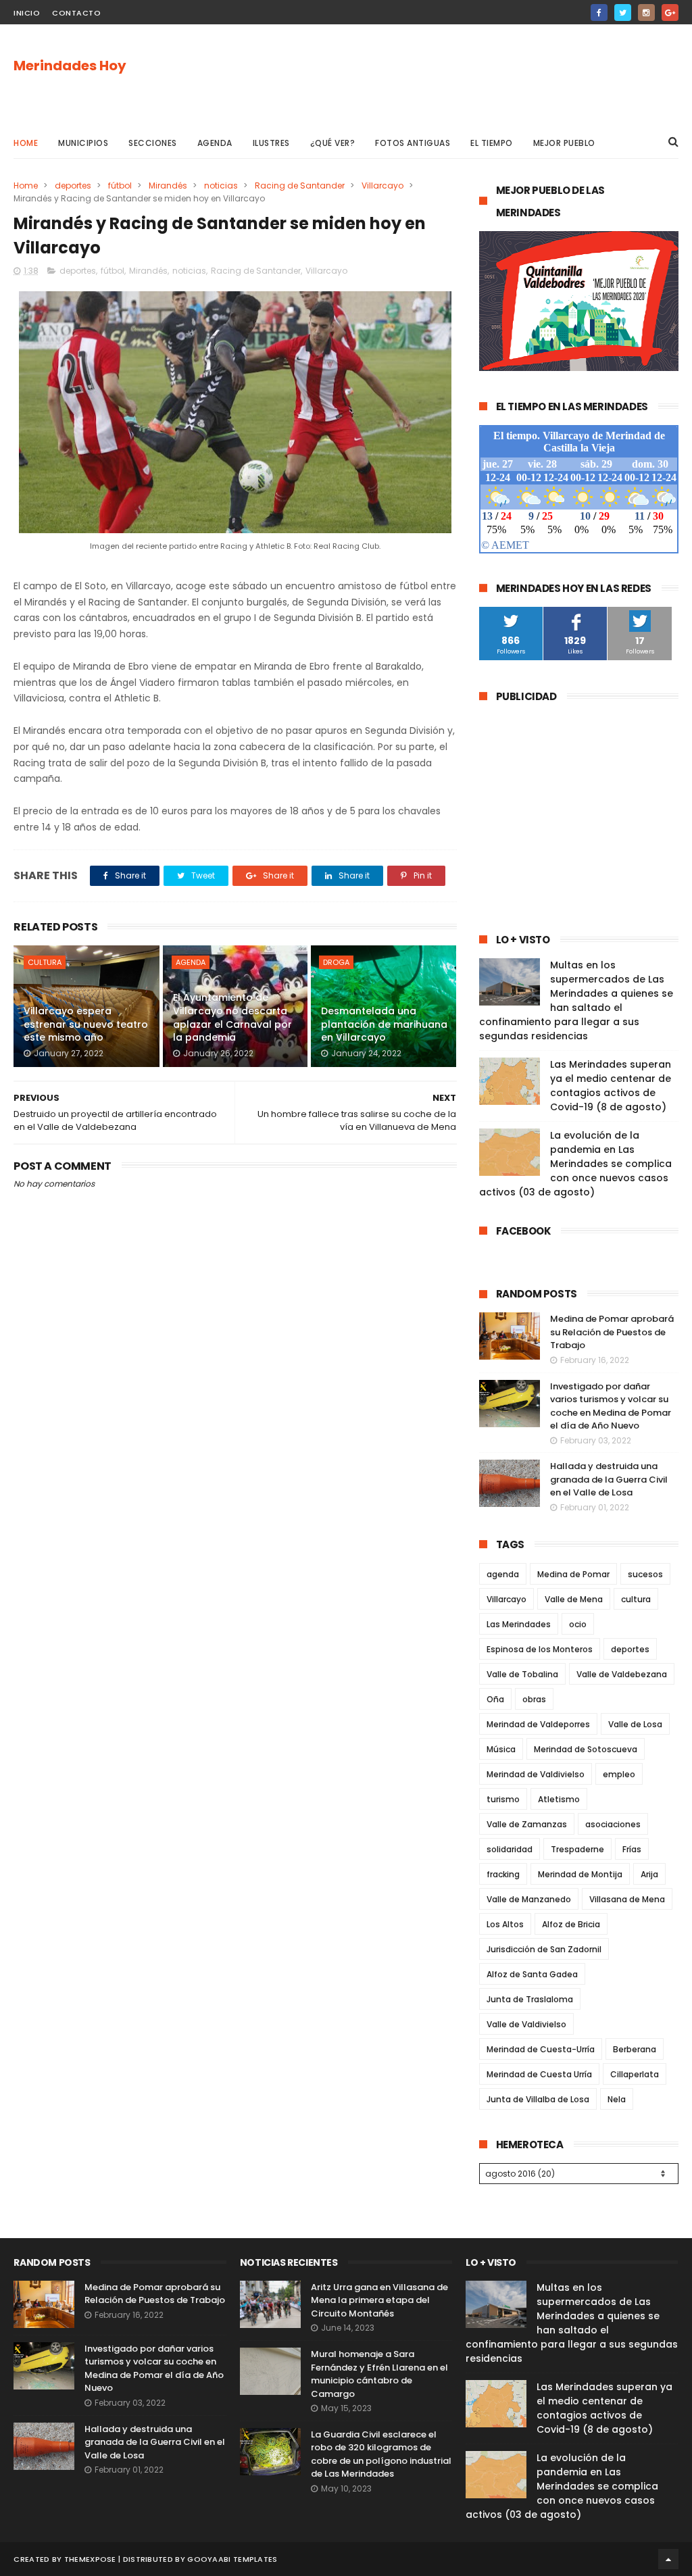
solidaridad (510, 1849)
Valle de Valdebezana (622, 1674)
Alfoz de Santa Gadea (532, 1974)
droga (336, 962)
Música (501, 1749)
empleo (619, 1774)
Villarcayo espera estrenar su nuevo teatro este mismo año (86, 1024)
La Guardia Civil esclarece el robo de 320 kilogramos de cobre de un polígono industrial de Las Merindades (381, 2454)
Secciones (153, 143)
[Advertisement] (432, 75)
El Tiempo (492, 143)
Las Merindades (519, 1624)
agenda (191, 962)
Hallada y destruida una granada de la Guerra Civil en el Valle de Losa (609, 1479)
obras (534, 1699)
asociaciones (613, 1824)
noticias (221, 185)
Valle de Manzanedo (529, 1899)
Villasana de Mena (627, 1899)
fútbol (120, 185)
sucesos (645, 1574)
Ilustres (271, 143)
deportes (73, 185)
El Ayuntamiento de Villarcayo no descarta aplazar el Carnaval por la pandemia (232, 1017)
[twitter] (623, 13)
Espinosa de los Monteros (540, 1649)
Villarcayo (382, 185)
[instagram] (646, 13)
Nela (617, 2099)
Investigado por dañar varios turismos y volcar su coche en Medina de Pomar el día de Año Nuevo (611, 1406)
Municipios (83, 143)
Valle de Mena (574, 1599)
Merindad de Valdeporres (538, 1724)
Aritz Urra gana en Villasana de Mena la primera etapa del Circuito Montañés (379, 2300)
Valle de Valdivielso (526, 2024)
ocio (578, 1624)
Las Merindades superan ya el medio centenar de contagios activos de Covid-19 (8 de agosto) (611, 1086)
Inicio (27, 13)
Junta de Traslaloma (530, 1999)
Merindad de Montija (580, 1874)
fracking (503, 1874)
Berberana (635, 2049)
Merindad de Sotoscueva (586, 1749)
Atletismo (559, 1799)
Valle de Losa (635, 1724)
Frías (632, 1849)
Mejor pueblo (564, 143)
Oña (495, 1699)
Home (26, 143)
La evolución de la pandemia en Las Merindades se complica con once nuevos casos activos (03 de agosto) (575, 1164)
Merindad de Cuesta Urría (539, 2074)
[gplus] (670, 13)
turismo (503, 1799)
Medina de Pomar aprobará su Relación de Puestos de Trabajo (612, 1332)
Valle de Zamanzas (527, 1824)
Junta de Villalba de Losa (538, 2099)
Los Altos (505, 1924)
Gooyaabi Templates (232, 2559)
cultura (45, 962)
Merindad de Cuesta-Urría (541, 2049)
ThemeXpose (90, 2559)
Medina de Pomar (573, 1574)
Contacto (76, 13)
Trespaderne (577, 1849)
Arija (649, 1874)
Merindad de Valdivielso (536, 1774)
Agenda (215, 143)
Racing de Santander (300, 185)
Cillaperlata (635, 2074)
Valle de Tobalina (522, 1674)
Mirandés (168, 185)
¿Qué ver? (333, 143)
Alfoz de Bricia (571, 1924)
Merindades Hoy (70, 66)
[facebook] (599, 13)
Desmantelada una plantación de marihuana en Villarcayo (384, 1024)
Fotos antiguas (413, 143)
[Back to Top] (668, 2559)
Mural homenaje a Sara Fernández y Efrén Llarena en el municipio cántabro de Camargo (379, 2374)
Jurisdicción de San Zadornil (544, 1949)
